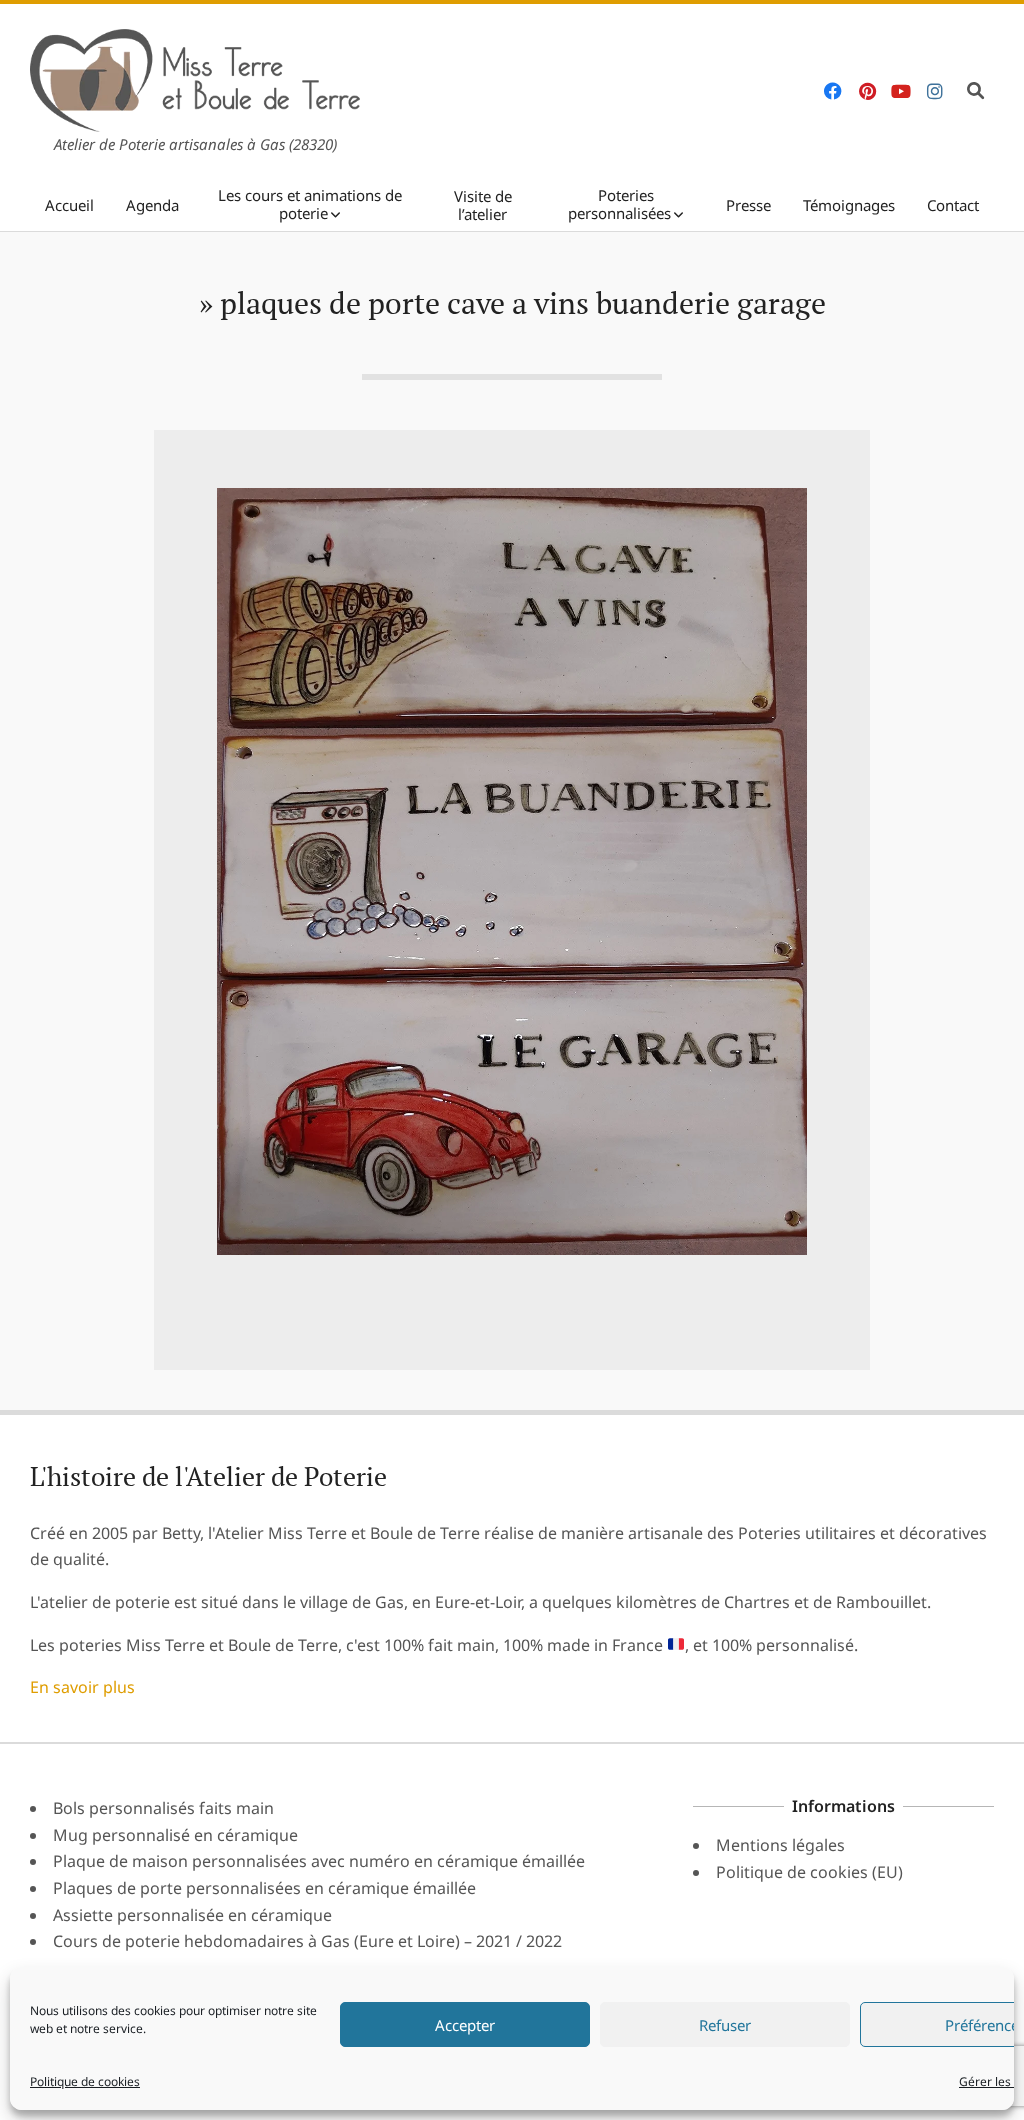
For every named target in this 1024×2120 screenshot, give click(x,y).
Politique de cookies (85, 2081)
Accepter (465, 2025)
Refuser (725, 2025)
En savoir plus (82, 1687)
